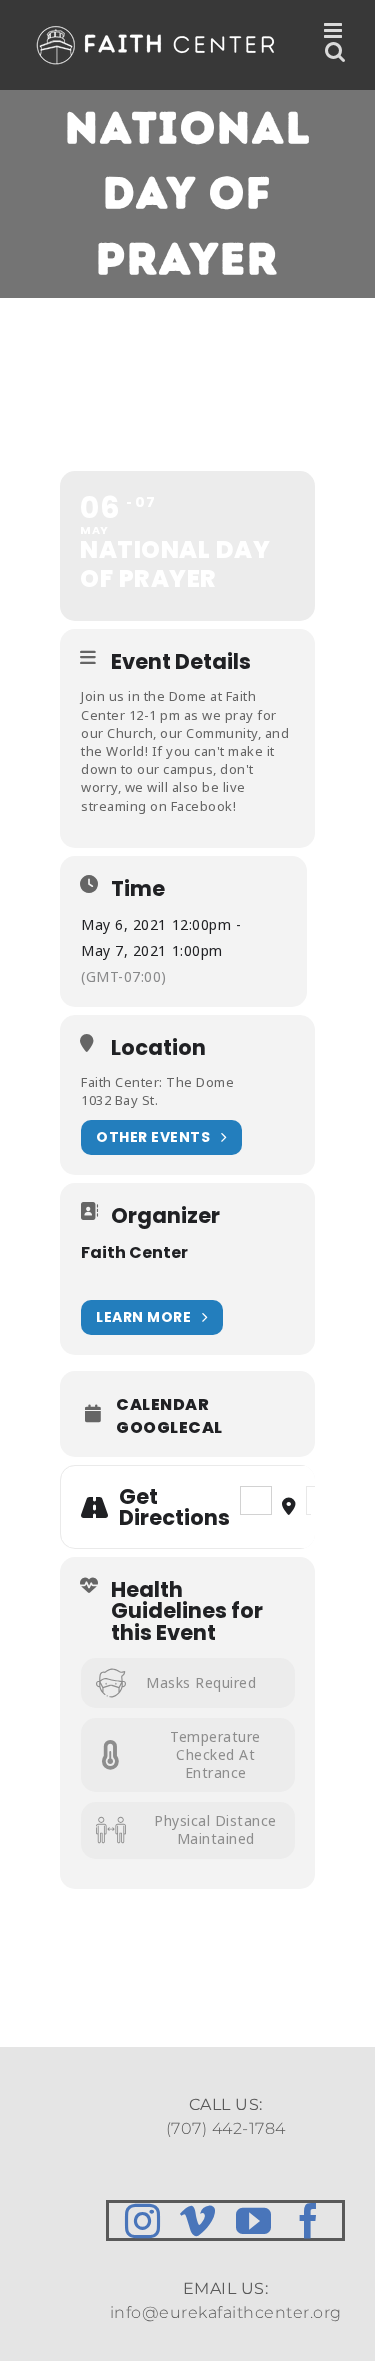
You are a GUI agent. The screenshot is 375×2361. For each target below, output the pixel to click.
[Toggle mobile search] (335, 51)
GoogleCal (169, 1428)
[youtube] (254, 2220)
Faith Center (134, 1252)
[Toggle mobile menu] (335, 30)
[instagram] (143, 2220)
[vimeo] (198, 2220)
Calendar (162, 1405)
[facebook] (309, 2220)
